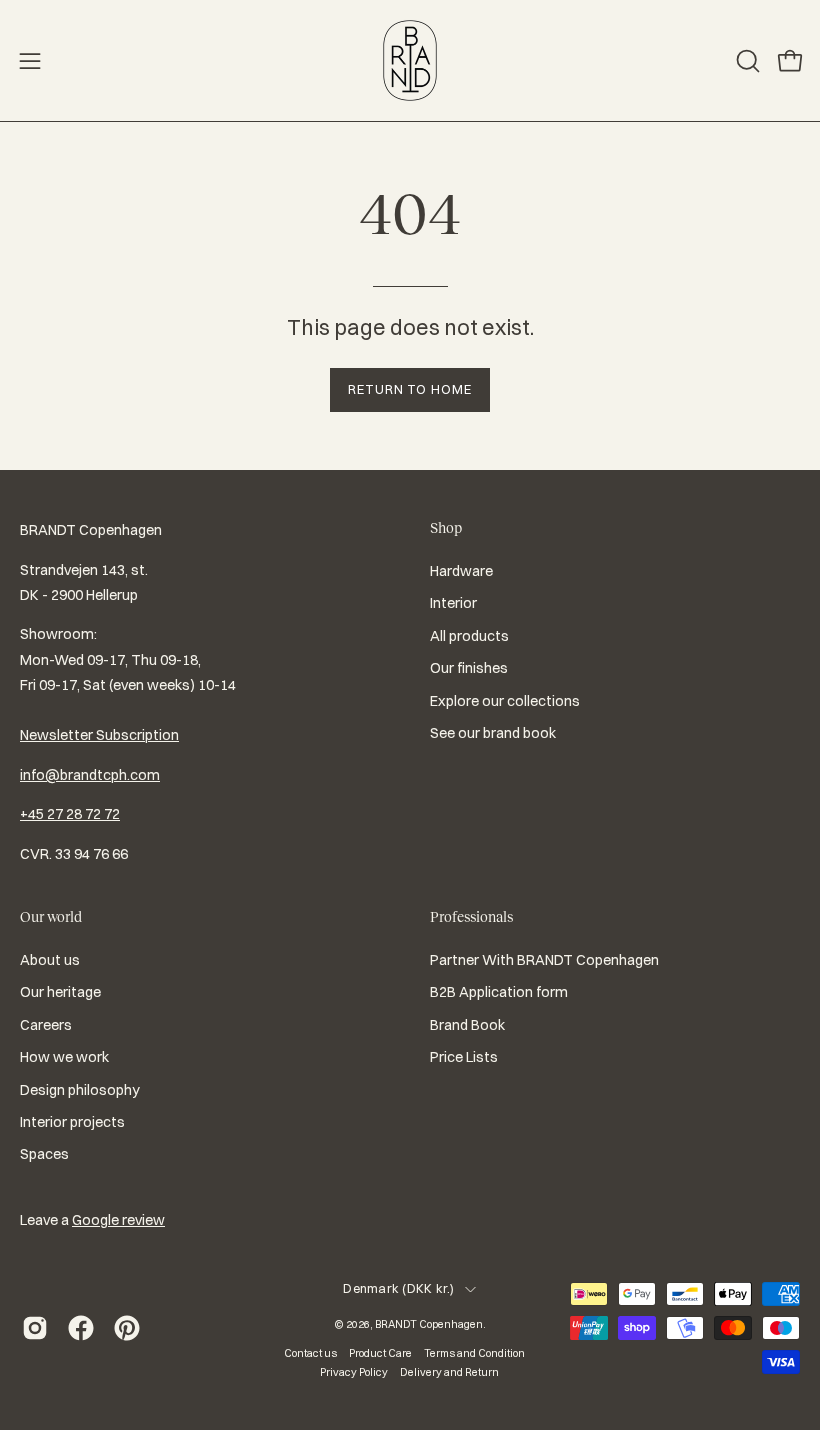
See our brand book (493, 733)
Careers (46, 1025)
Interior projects (72, 1122)
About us (50, 960)
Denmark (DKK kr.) (398, 1288)
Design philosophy (80, 1090)
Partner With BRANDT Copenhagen (544, 960)
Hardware (461, 571)
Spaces (44, 1155)
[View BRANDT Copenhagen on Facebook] (81, 1328)
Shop (446, 528)
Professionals (471, 917)
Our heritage (60, 993)
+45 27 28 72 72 (70, 814)
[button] (746, 61)
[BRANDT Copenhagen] (410, 60)
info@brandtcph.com (90, 775)
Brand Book (467, 1025)
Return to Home (410, 389)
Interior (453, 604)
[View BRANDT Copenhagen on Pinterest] (127, 1328)
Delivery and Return (449, 1372)
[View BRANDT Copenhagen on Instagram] (35, 1328)
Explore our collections (505, 701)
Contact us (310, 1353)
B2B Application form (499, 993)
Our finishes (469, 668)
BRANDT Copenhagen (429, 1324)
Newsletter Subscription (99, 735)
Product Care (380, 1353)
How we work (64, 1057)
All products (469, 636)
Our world (51, 917)
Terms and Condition (474, 1353)
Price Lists (464, 1057)
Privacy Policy (354, 1372)
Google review (118, 1220)
